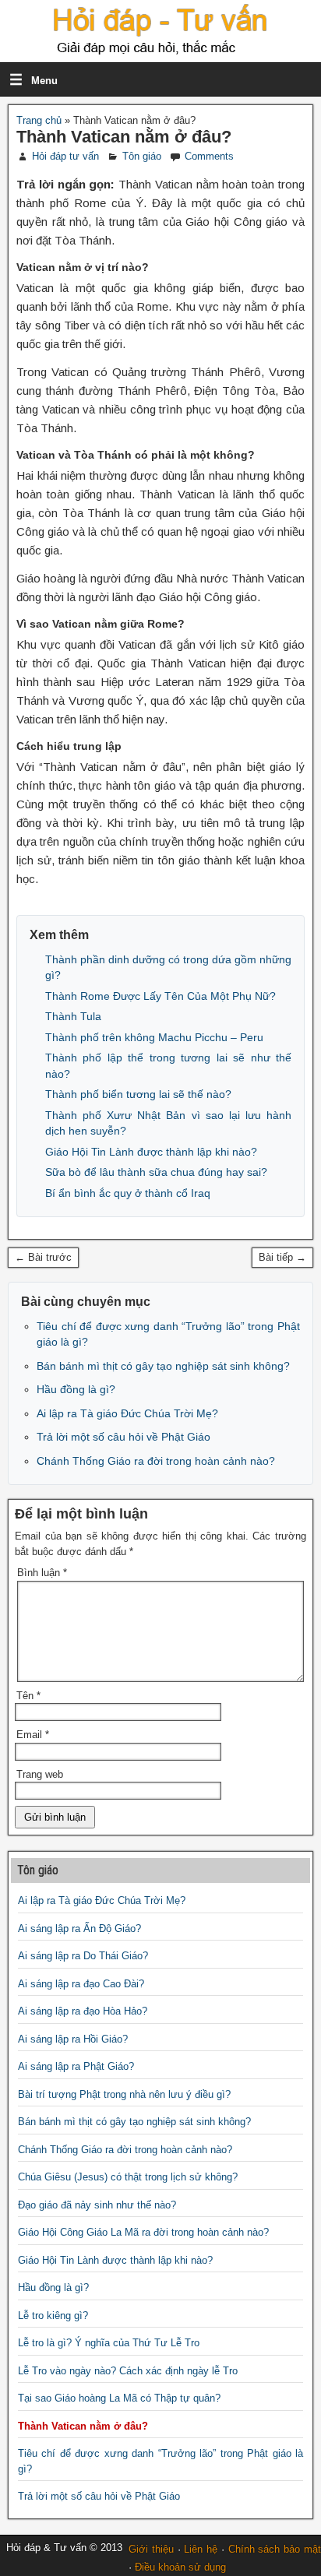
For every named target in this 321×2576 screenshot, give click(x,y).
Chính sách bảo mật (275, 2549)
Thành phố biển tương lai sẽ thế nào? (138, 1094)
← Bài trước (43, 1257)
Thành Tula (73, 1016)
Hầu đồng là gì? (76, 1389)
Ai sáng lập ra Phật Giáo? (76, 2066)
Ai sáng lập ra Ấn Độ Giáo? (79, 1928)
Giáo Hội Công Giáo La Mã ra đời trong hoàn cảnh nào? (143, 2232)
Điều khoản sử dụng (180, 2567)
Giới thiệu (151, 2549)
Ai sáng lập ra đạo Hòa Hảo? (83, 2011)
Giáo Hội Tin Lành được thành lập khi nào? (151, 1152)
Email (33, 1735)
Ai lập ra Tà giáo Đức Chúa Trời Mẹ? (127, 1413)
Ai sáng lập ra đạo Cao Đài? (81, 1984)
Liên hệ (201, 2549)
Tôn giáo (142, 156)
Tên (28, 1696)
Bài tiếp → (282, 1257)
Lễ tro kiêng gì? (53, 2316)
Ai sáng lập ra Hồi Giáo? (73, 2039)
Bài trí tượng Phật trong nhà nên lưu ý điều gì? (124, 2094)
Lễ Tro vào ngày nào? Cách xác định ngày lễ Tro (128, 2371)
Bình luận (42, 1573)
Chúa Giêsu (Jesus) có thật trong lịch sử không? (128, 2177)
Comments (209, 156)
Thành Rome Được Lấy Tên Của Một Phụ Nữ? (160, 996)
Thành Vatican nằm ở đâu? (124, 137)
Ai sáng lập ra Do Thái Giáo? (83, 1956)
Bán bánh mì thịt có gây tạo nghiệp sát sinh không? (163, 1366)
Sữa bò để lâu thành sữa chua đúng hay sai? (156, 1172)
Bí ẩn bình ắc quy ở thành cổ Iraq (128, 1193)
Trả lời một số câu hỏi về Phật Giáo (123, 1437)
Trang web (40, 1774)
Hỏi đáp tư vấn (65, 156)
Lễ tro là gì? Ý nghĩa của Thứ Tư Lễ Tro (109, 2343)
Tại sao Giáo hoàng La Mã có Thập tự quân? (119, 2398)
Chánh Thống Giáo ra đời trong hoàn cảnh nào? (156, 1461)
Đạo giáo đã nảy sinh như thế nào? (97, 2205)
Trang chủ (39, 120)
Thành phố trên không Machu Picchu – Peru (154, 1037)
